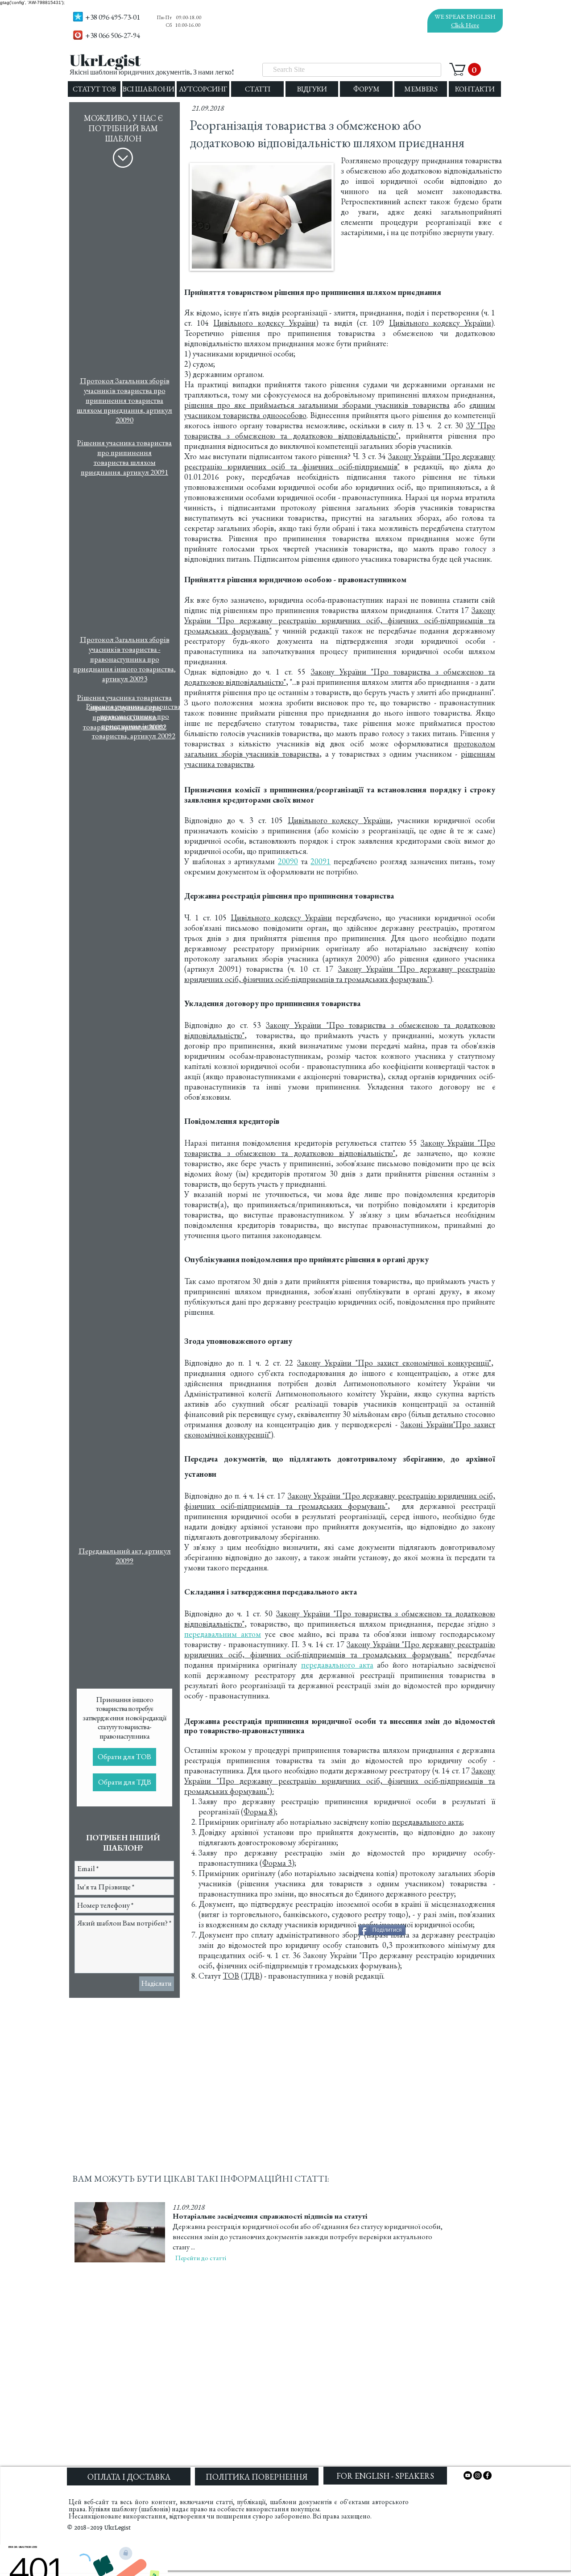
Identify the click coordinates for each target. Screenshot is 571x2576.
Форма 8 (258, 1812)
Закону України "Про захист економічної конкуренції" (394, 1363)
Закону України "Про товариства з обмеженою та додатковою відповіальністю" (340, 1148)
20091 (321, 861)
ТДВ (252, 1976)
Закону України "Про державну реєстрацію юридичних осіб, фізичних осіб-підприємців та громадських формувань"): (340, 1781)
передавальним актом (223, 1634)
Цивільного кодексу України (264, 323)
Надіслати (157, 1983)
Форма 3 (277, 1863)
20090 (288, 861)
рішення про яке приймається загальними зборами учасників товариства (317, 405)
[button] (465, 69)
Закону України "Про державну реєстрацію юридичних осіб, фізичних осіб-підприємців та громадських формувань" (340, 620)
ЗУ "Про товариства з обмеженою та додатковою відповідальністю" (340, 431)
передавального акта (427, 1822)
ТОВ (231, 1976)
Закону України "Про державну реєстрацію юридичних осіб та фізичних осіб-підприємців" (340, 461)
